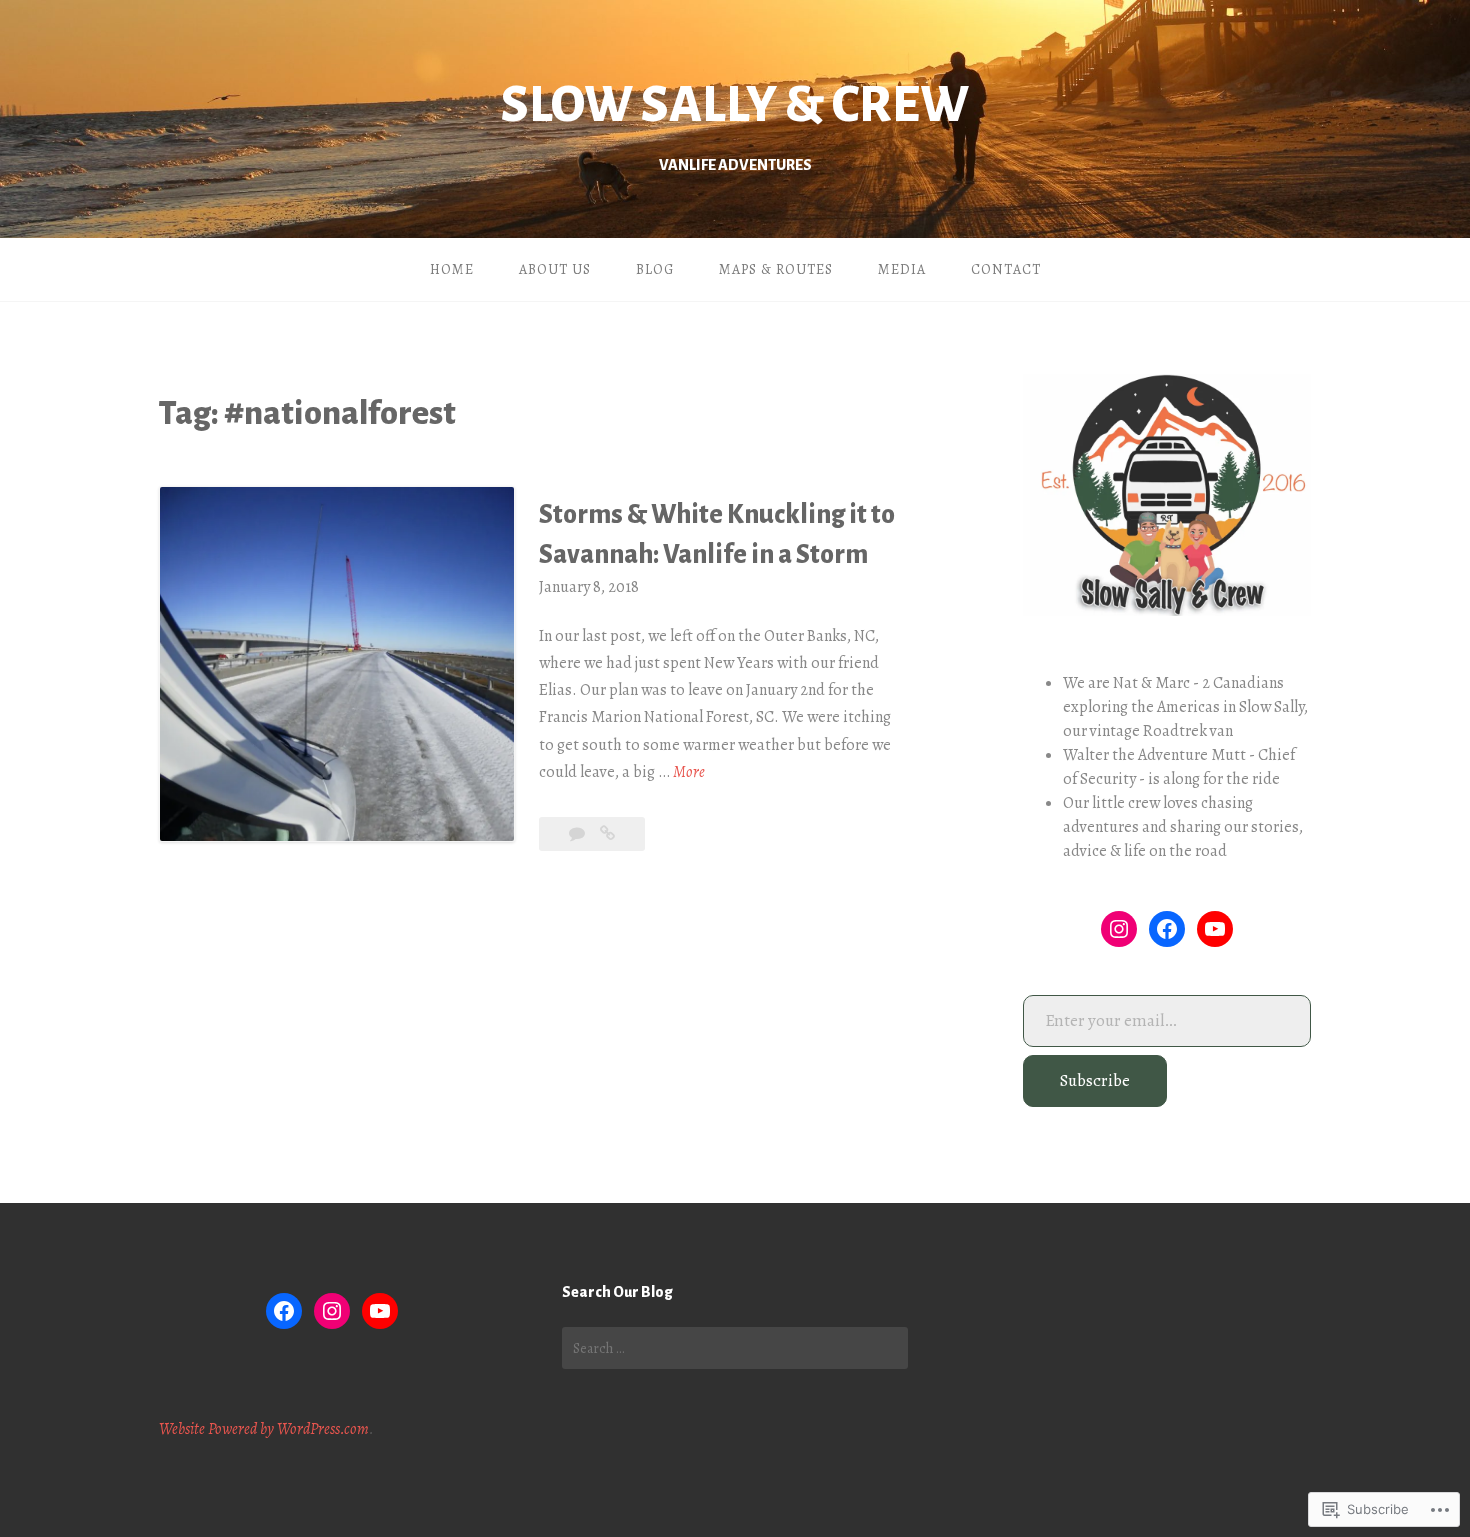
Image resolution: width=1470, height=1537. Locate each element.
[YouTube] (1215, 929)
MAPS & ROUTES (776, 269)
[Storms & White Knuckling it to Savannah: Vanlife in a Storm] (607, 834)
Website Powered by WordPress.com (264, 1429)
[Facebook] (1167, 929)
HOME (452, 269)
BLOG (655, 269)
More (689, 773)
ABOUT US (555, 269)
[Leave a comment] (578, 834)
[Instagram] (1119, 929)
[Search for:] (735, 1348)
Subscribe (1095, 1080)
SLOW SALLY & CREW (735, 105)
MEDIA (902, 269)
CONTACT (1006, 269)
